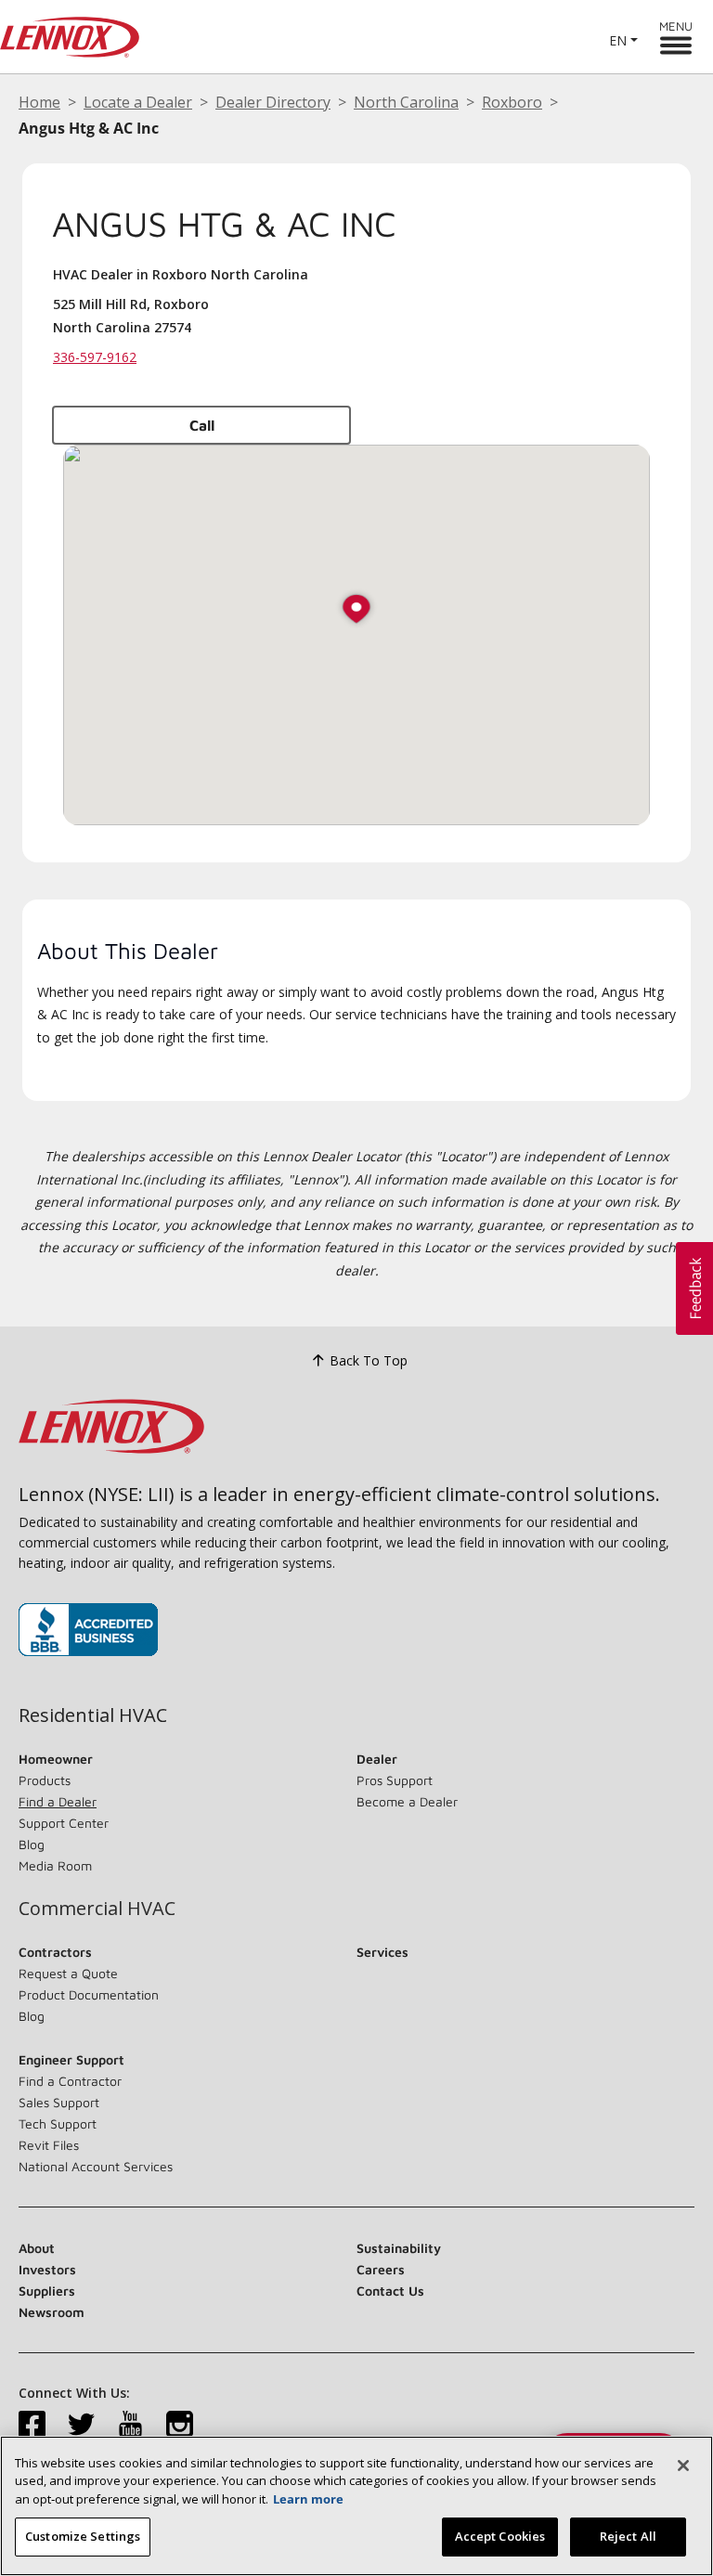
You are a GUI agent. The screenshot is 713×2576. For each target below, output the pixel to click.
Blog (32, 1844)
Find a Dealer (58, 1801)
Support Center (64, 1823)
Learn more (308, 2499)
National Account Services (96, 2166)
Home (39, 102)
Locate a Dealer (138, 102)
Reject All (628, 2536)
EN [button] (618, 40)
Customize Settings (83, 2536)
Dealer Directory (273, 102)
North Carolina (406, 102)
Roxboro (512, 102)
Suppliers (47, 2291)
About (37, 2248)
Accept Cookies (500, 2536)
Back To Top (369, 1360)
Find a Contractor (70, 2081)
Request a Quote (68, 1973)
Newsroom (52, 2312)
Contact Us (390, 2291)
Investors (47, 2269)
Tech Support (58, 2123)
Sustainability (399, 2248)
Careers (381, 2269)
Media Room (55, 1865)
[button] (356, 610)
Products (45, 1780)
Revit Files (49, 2145)
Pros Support (395, 1780)
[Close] (683, 2466)
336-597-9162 (95, 357)
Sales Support (59, 2102)
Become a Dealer (407, 1801)
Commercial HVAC (97, 1909)
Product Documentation (89, 1994)
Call (202, 425)
